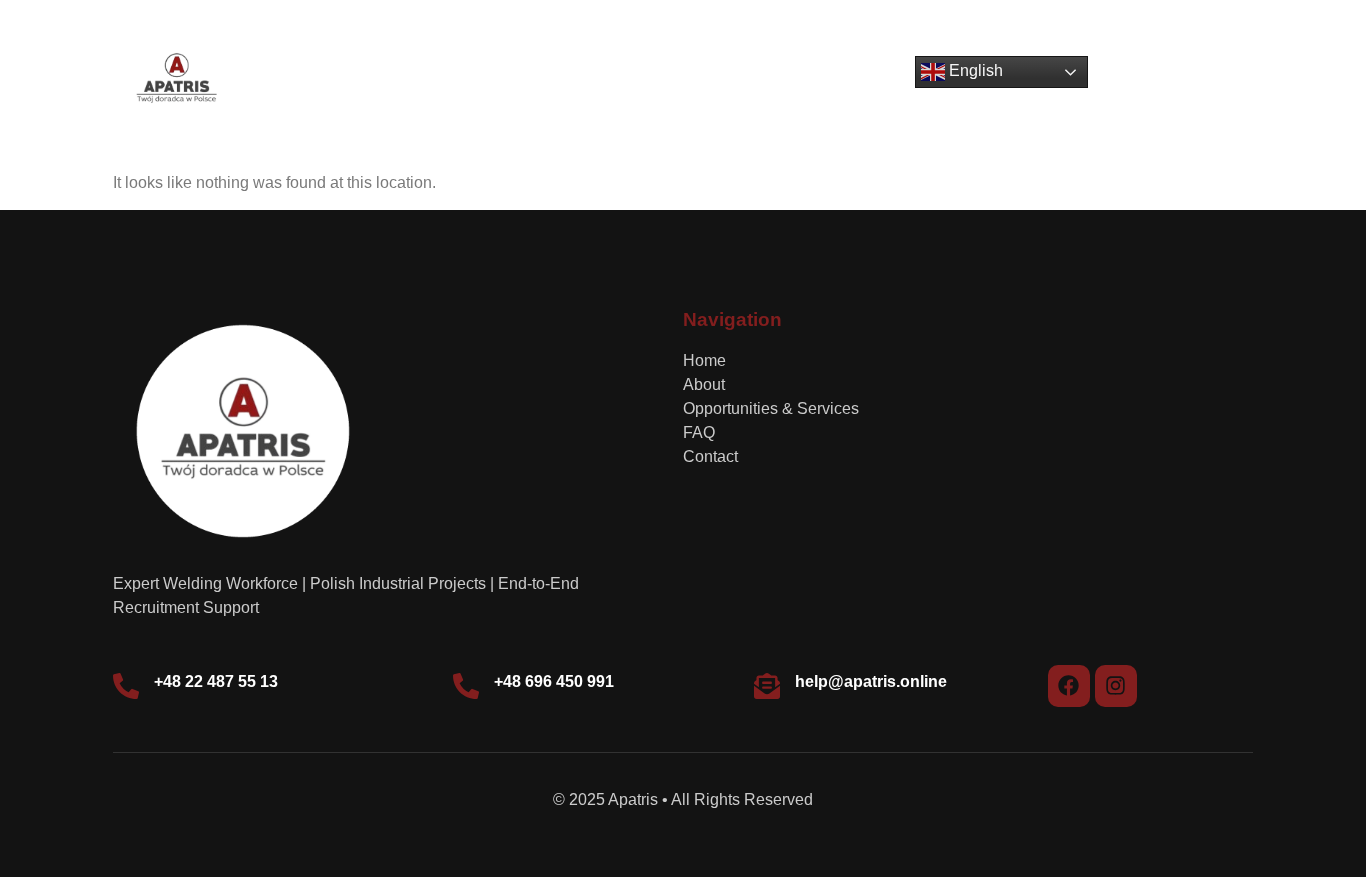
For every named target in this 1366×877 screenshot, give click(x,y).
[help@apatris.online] (767, 686)
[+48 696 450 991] (466, 686)
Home (428, 78)
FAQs (789, 78)
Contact (870, 78)
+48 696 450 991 (554, 681)
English (974, 71)
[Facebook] (1069, 686)
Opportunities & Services (647, 78)
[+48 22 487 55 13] (126, 686)
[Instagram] (1116, 686)
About (505, 78)
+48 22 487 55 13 (216, 681)
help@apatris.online (871, 681)
